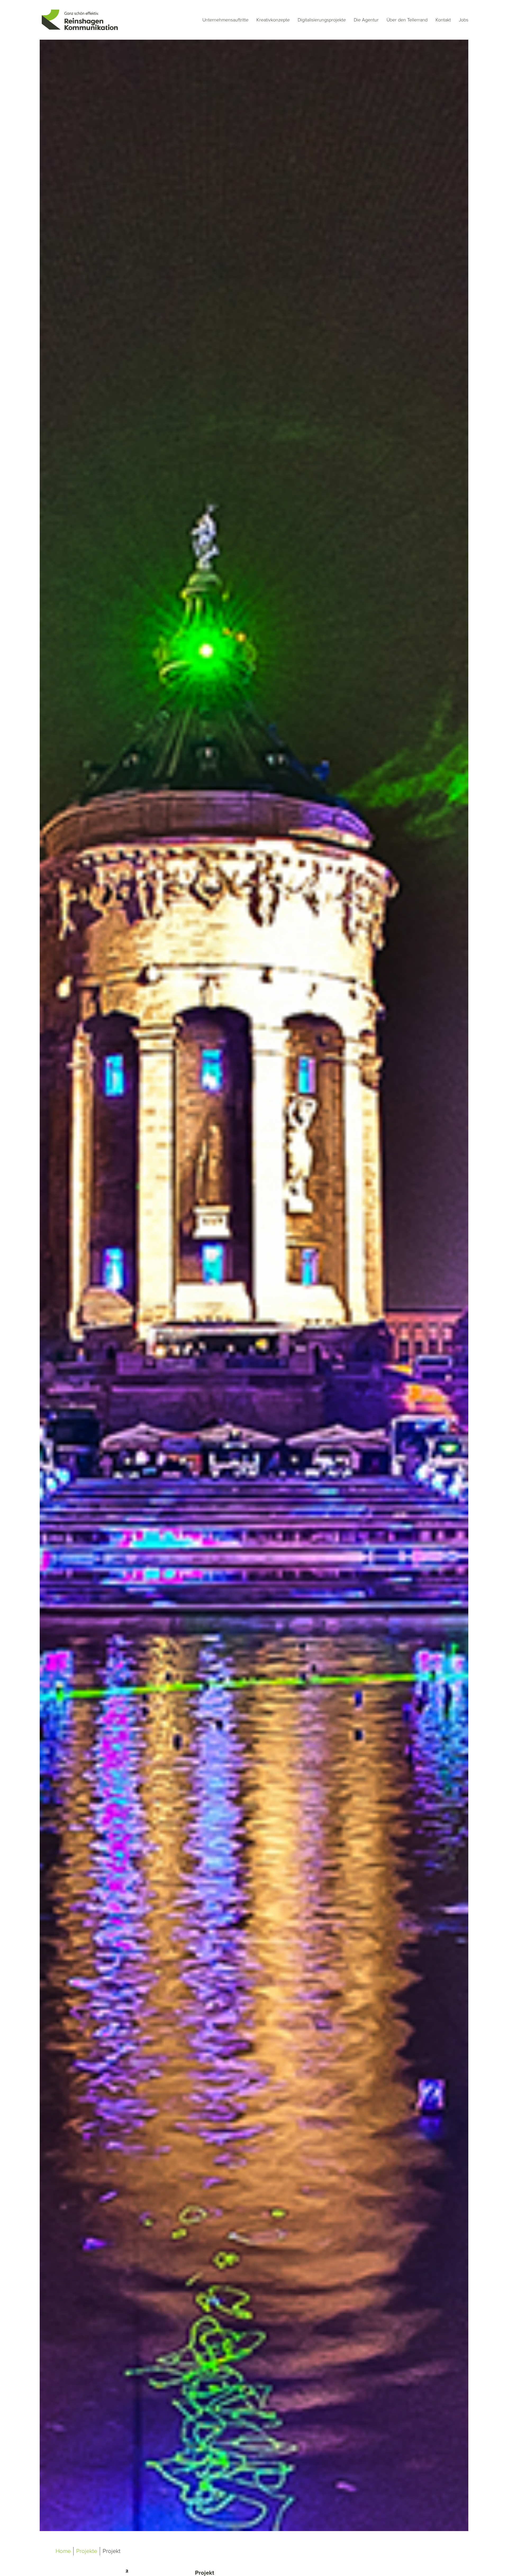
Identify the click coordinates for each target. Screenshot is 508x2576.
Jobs (464, 20)
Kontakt (443, 20)
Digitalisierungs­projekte (322, 20)
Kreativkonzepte (273, 20)
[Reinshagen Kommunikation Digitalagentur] (79, 20)
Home (63, 2551)
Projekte (87, 2551)
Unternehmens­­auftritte (225, 20)
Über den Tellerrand (407, 20)
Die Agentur (366, 20)
